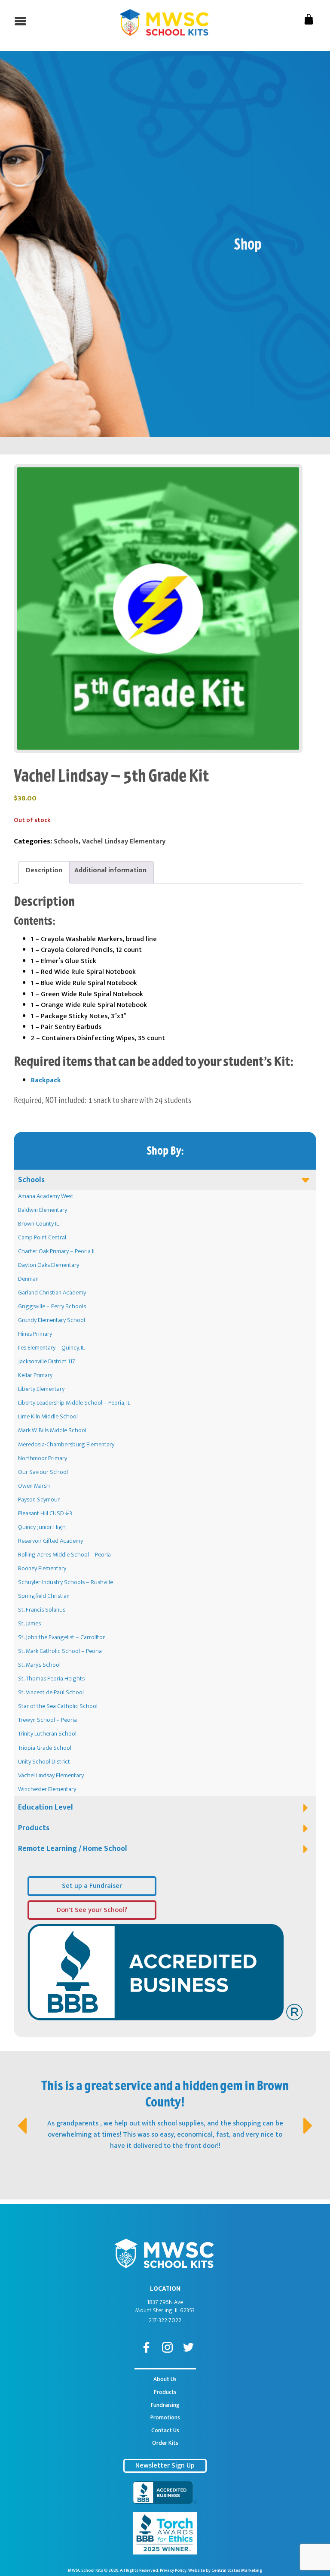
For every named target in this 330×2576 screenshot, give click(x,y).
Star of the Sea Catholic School (58, 1706)
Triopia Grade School (45, 1748)
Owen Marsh (34, 1486)
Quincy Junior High (42, 1527)
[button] (21, 2117)
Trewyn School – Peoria (47, 1720)
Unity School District (44, 1762)
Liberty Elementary (41, 1389)
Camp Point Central (42, 1238)
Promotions (165, 2418)
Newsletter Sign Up (165, 2466)
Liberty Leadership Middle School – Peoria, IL (74, 1403)
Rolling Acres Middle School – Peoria (64, 1555)
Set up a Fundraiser (92, 1886)
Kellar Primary (35, 1375)
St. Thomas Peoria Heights (51, 1679)
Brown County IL (38, 1224)
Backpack (46, 1080)
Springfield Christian (44, 1596)
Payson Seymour (39, 1500)
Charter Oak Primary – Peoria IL (57, 1251)
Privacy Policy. (174, 2570)
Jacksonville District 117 (47, 1362)
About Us (165, 2379)
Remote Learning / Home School (73, 1849)
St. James (29, 1624)
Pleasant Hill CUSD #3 (45, 1513)
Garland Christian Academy (52, 1293)
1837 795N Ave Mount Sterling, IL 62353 (165, 2307)
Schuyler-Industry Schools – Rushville (66, 1582)
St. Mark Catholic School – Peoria (60, 1651)
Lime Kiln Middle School (48, 1417)
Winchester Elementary (47, 1789)
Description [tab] (44, 870)
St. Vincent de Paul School (51, 1693)
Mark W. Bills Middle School (52, 1430)
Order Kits (165, 2443)
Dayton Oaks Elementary (49, 1265)
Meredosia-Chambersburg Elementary (66, 1445)
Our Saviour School (43, 1472)
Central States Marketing (237, 2570)
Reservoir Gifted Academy (50, 1541)
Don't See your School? (92, 1910)
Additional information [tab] (110, 870)
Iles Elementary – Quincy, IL (51, 1348)
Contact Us (165, 2431)
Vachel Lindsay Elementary (51, 1776)
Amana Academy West (46, 1196)
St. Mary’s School (39, 1665)
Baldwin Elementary (43, 1210)
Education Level (46, 1807)
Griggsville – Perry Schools (52, 1307)
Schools (31, 1180)
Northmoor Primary (43, 1458)
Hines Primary (35, 1334)
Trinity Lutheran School (47, 1734)
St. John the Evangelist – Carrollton (62, 1637)
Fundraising (165, 2405)
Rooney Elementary (42, 1569)
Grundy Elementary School (52, 1320)
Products (34, 1828)
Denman (28, 1279)
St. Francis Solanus (42, 1610)
